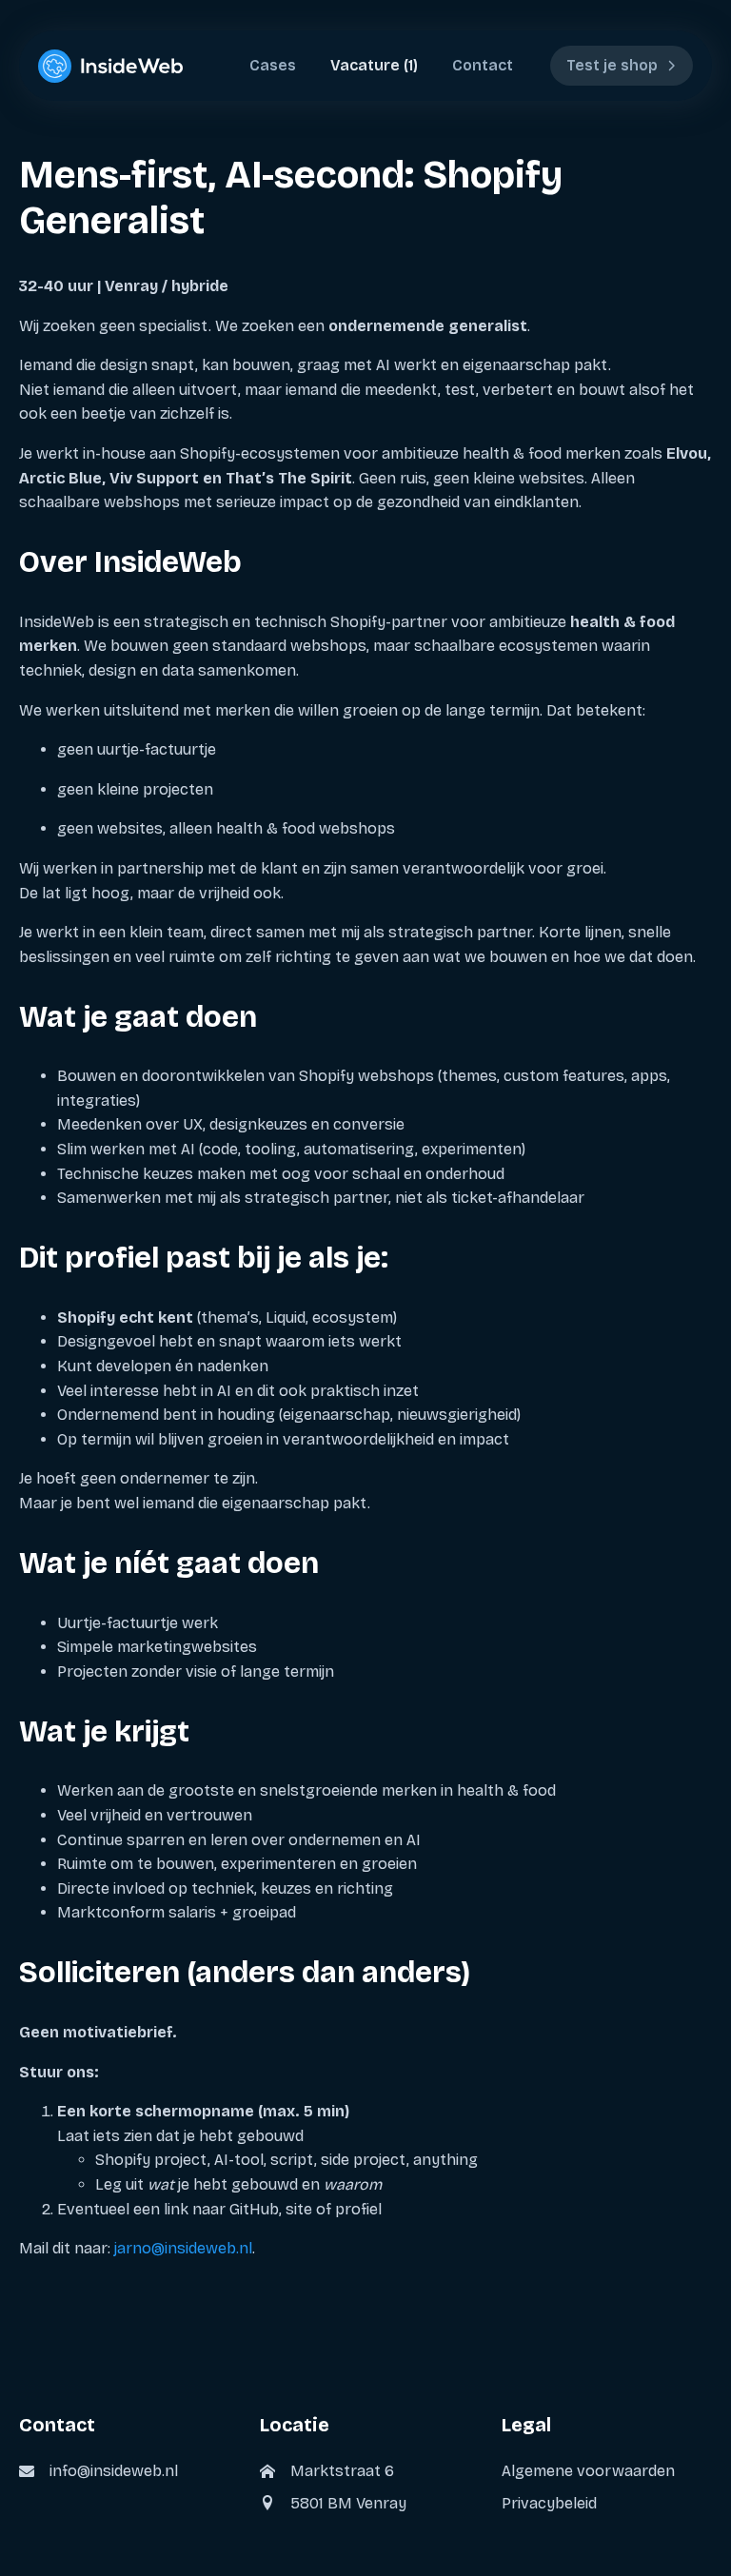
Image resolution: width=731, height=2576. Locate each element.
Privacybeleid (549, 2502)
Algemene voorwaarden (588, 2471)
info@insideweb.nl (114, 2471)
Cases (273, 65)
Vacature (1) (374, 65)
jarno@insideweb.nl (183, 2248)
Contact (483, 65)
